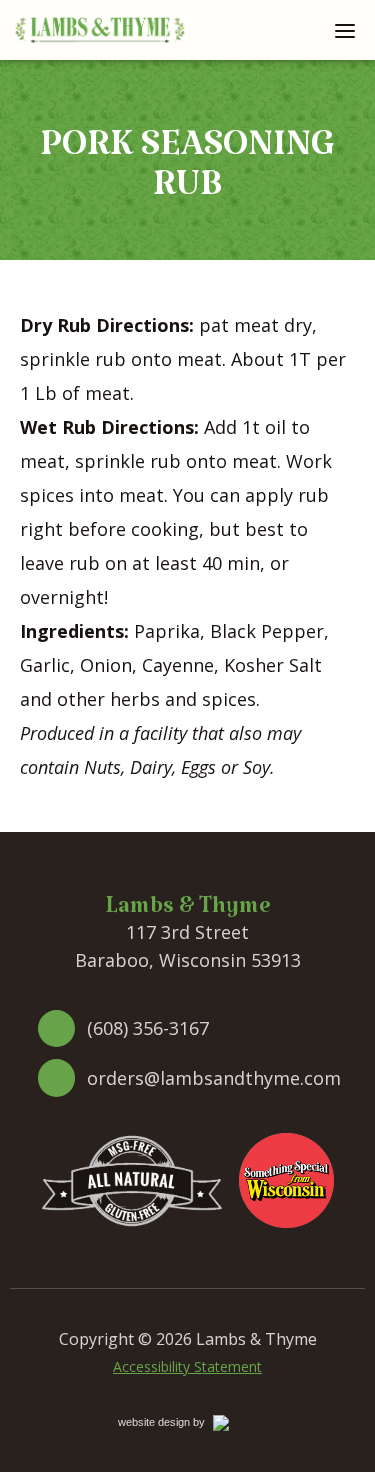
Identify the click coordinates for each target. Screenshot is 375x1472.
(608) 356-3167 (148, 1028)
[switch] (345, 30)
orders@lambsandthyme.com (214, 1078)
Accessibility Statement (187, 1366)
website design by (183, 1425)
